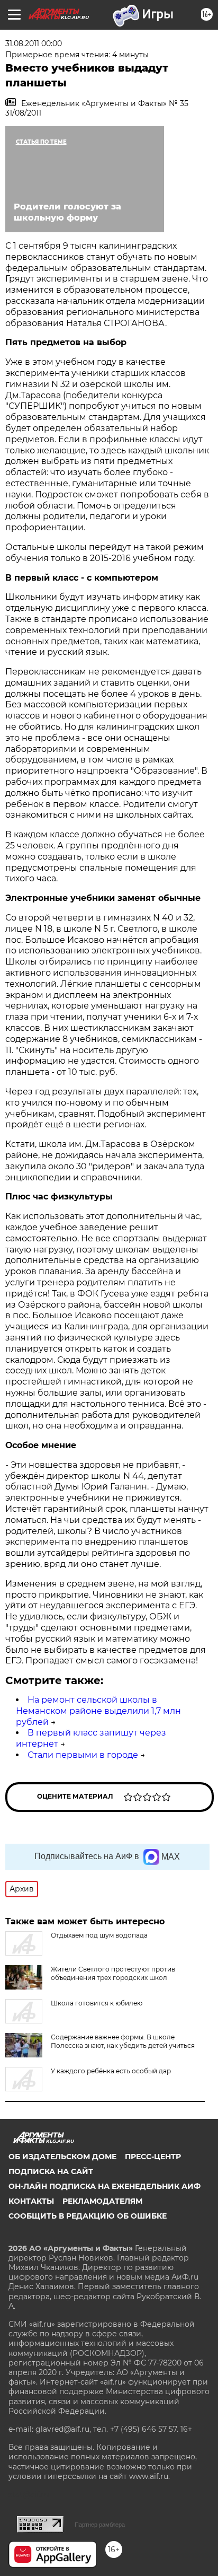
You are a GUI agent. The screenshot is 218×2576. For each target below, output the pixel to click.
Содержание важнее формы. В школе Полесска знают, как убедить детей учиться (123, 2041)
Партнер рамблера (100, 2525)
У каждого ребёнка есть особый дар (111, 2071)
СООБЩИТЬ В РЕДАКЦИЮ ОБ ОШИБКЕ (88, 2216)
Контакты (31, 2201)
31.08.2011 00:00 (34, 43)
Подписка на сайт (51, 2171)
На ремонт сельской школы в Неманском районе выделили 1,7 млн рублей (98, 1711)
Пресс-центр (153, 2157)
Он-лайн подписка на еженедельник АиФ (105, 2186)
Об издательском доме (62, 2157)
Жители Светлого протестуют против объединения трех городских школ (113, 1973)
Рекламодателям (102, 2201)
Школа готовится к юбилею (97, 2003)
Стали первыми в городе (83, 1755)
